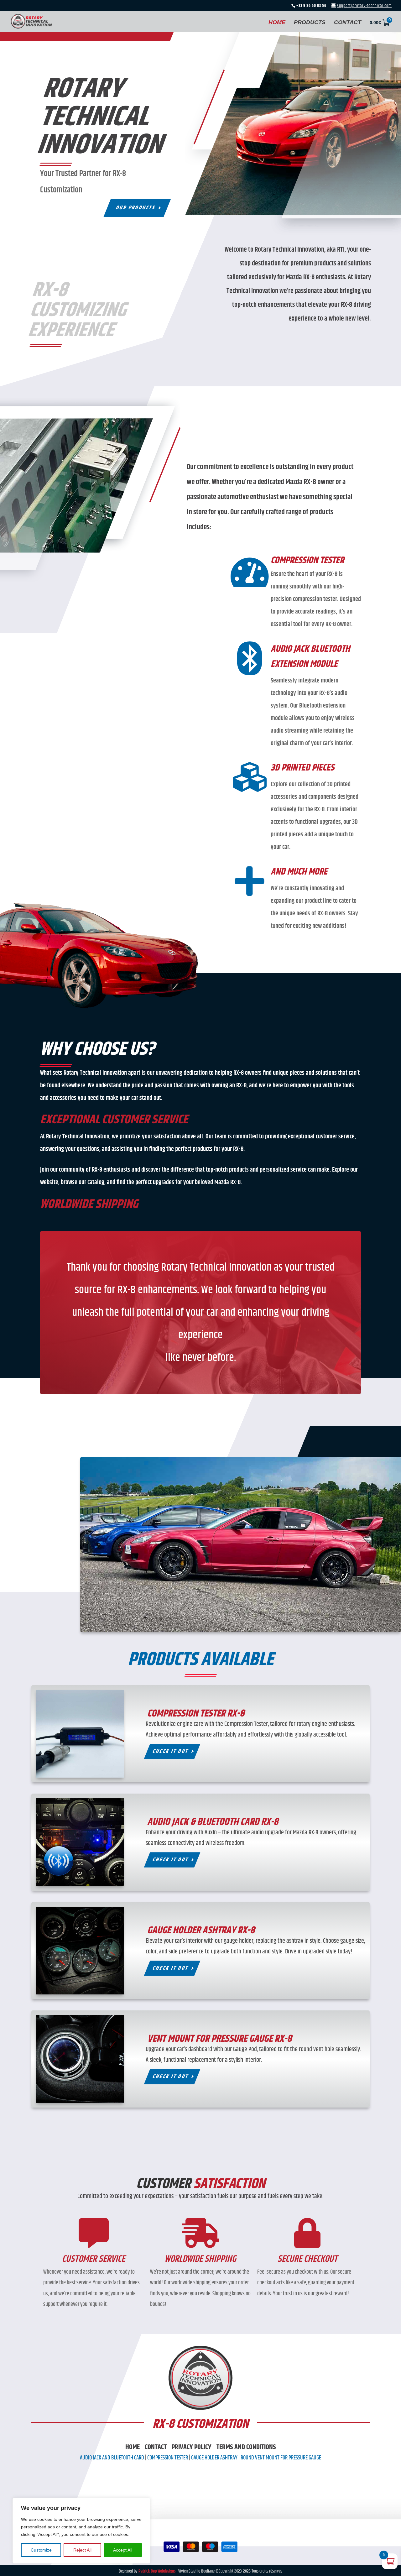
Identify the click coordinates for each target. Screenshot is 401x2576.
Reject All (82, 2550)
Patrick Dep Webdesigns (157, 2571)
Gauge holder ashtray (214, 2458)
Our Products (136, 208)
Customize (41, 2550)
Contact (156, 2447)
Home (133, 2447)
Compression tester (168, 2458)
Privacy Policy (192, 2447)
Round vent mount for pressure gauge (281, 2458)
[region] (81, 2531)
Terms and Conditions (246, 2447)
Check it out (171, 1751)
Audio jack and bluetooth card (112, 2458)
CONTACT (348, 23)
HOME (277, 23)
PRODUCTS (310, 23)
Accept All (123, 2550)
